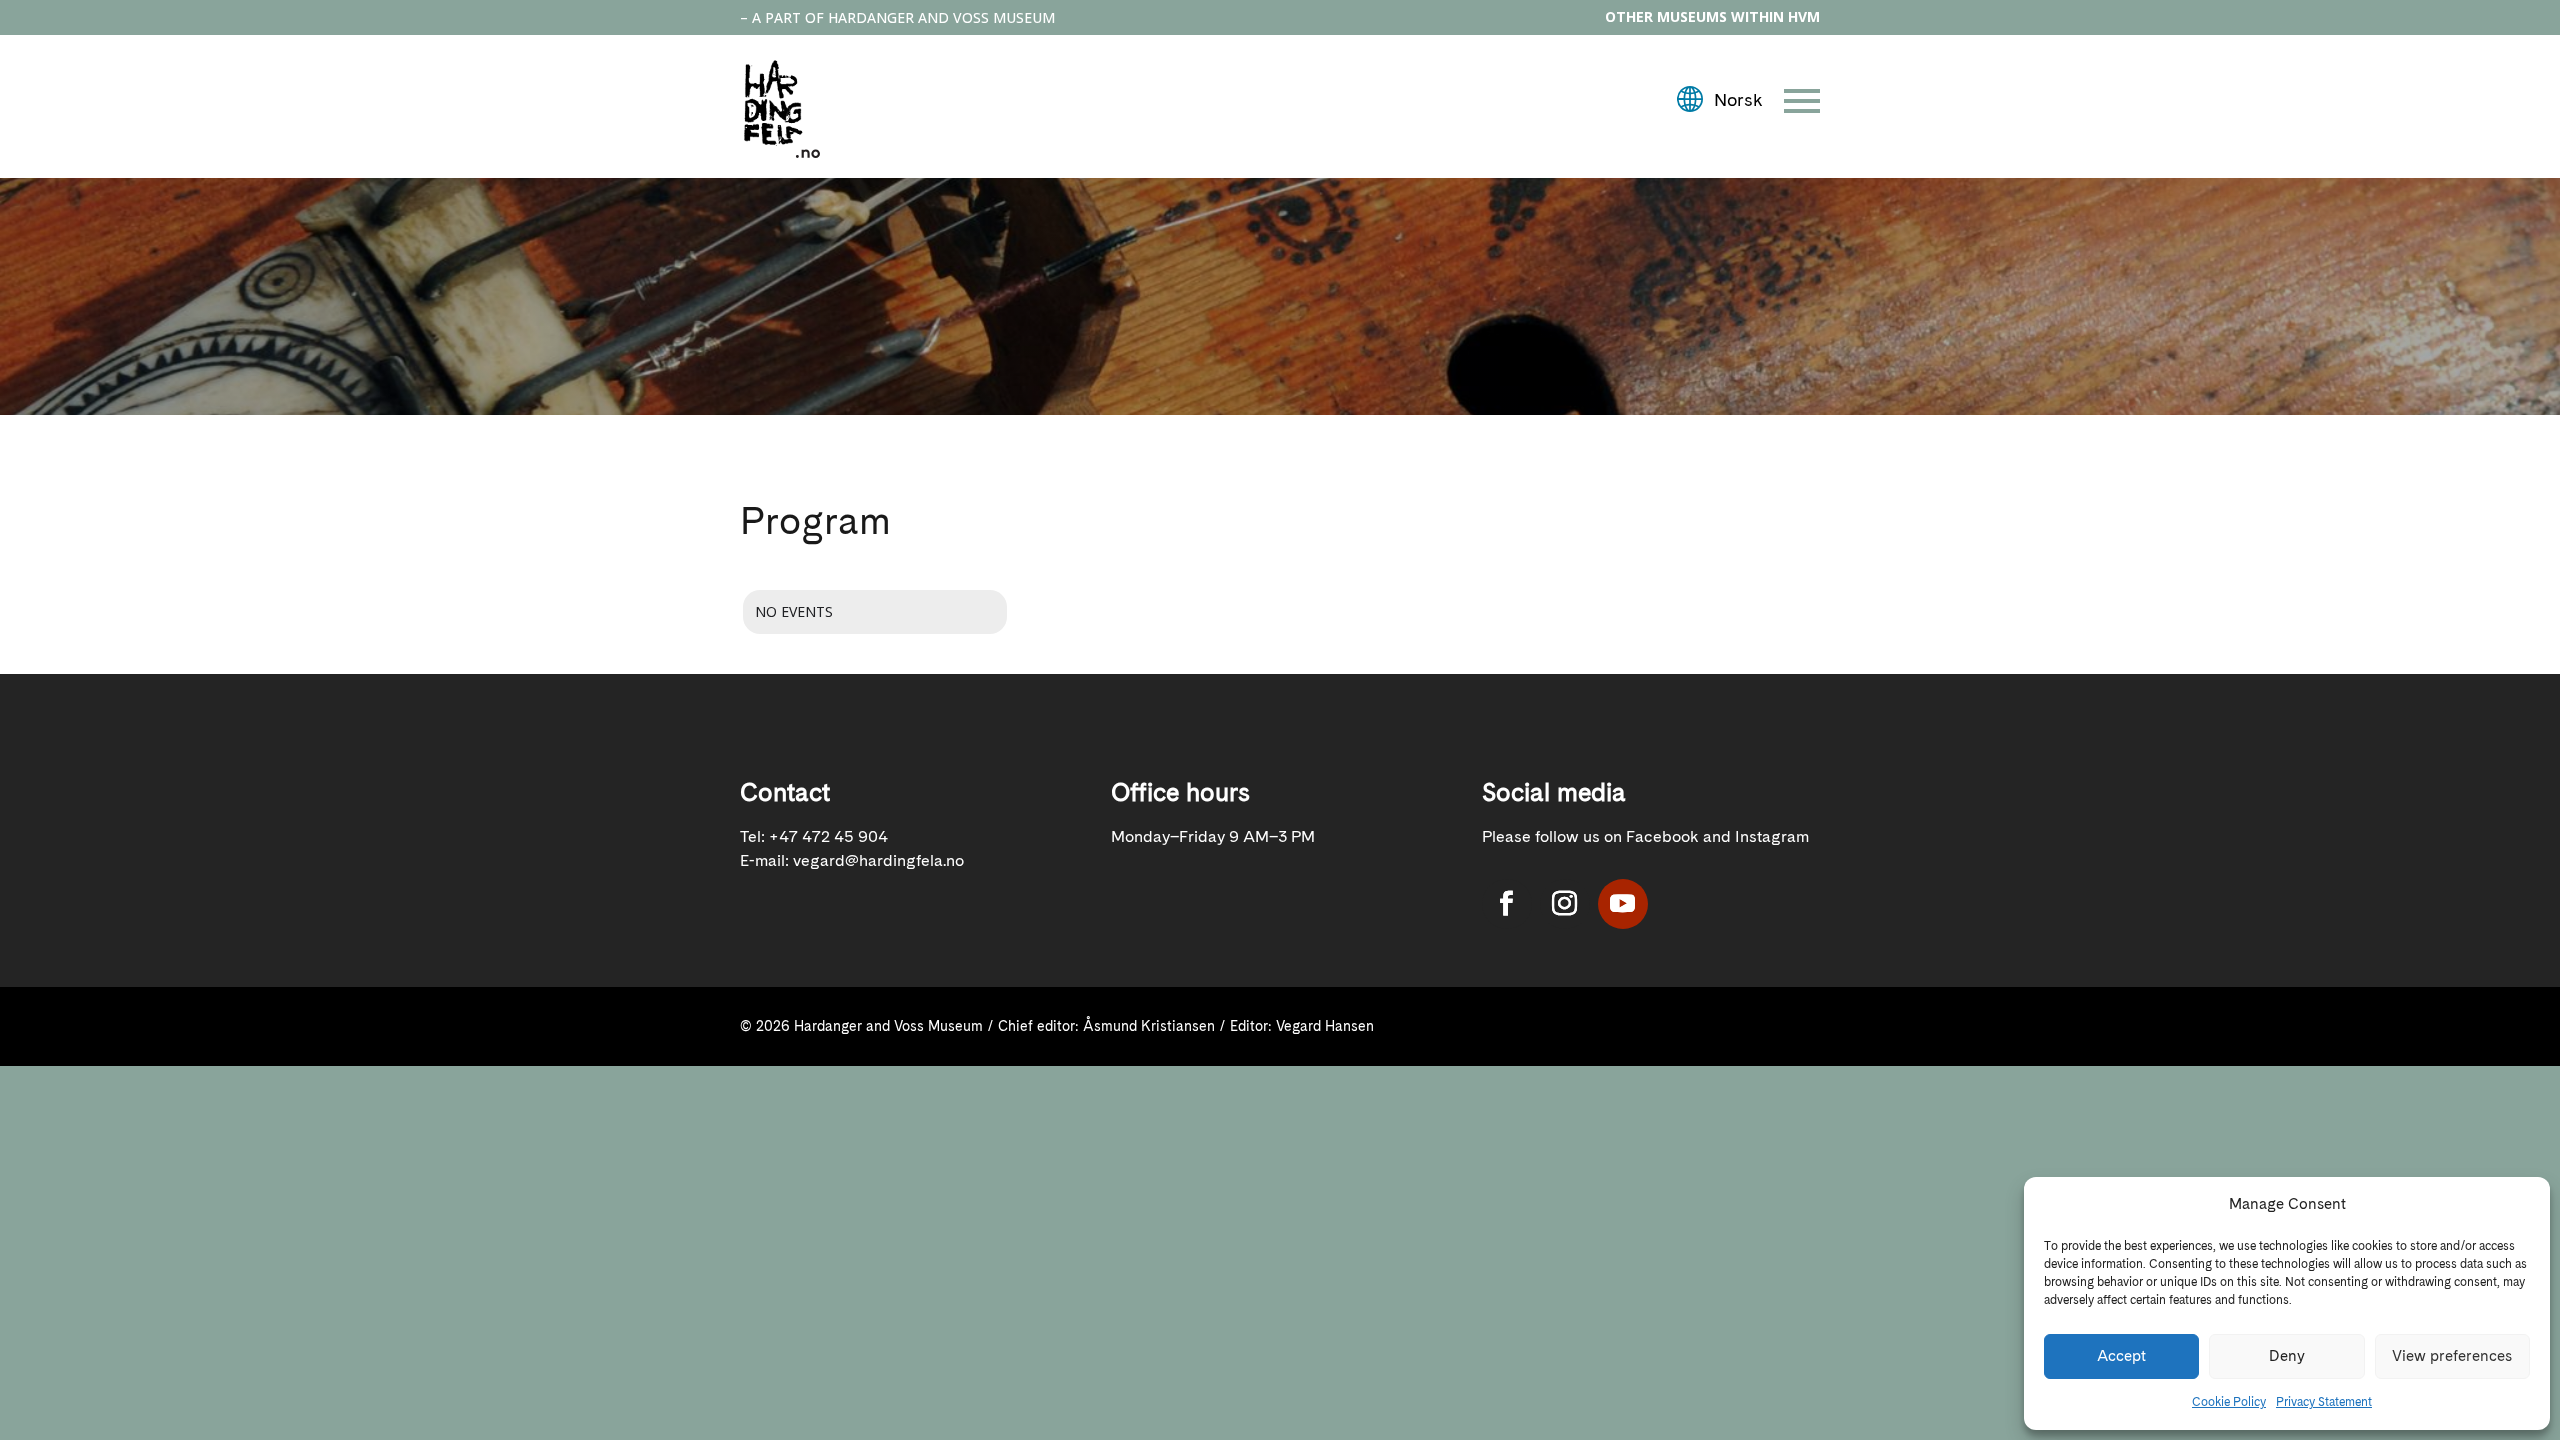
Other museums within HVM (1712, 16)
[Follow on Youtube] (1623, 904)
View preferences (2452, 1356)
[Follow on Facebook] (1507, 904)
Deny (2287, 1356)
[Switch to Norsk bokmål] (1719, 100)
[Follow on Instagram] (1565, 904)
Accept (2121, 1356)
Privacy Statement (2324, 1402)
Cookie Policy (2229, 1402)
